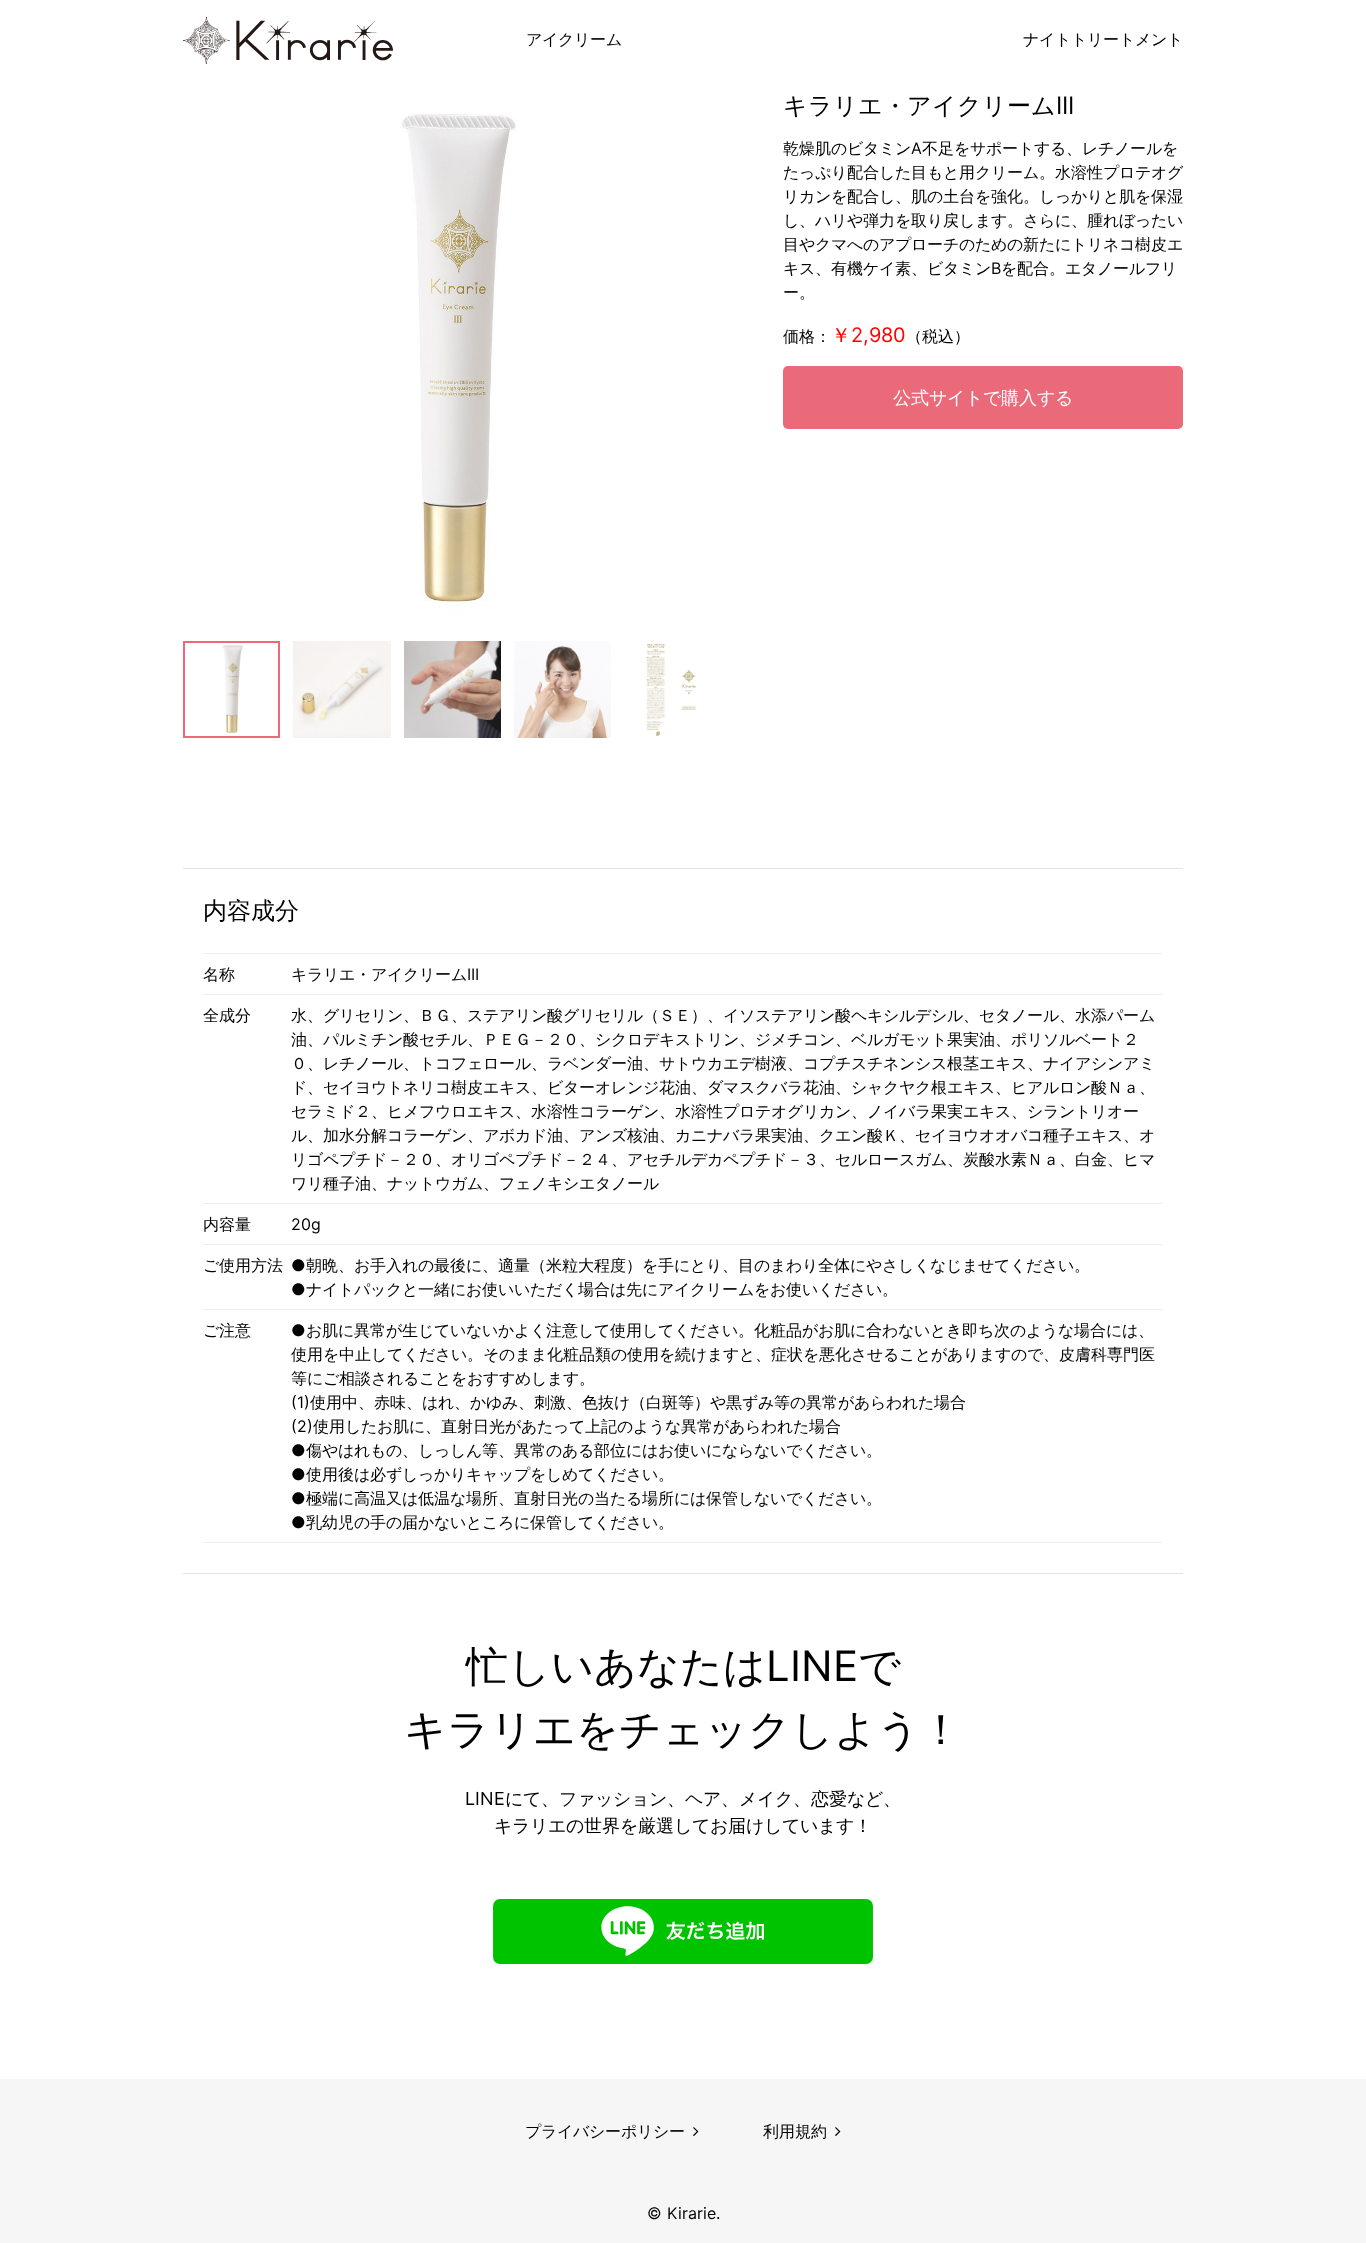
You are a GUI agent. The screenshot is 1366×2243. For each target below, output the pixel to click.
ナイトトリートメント (1103, 39)
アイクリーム (574, 39)
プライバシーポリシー (605, 2131)
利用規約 (795, 2131)
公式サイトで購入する (983, 397)
